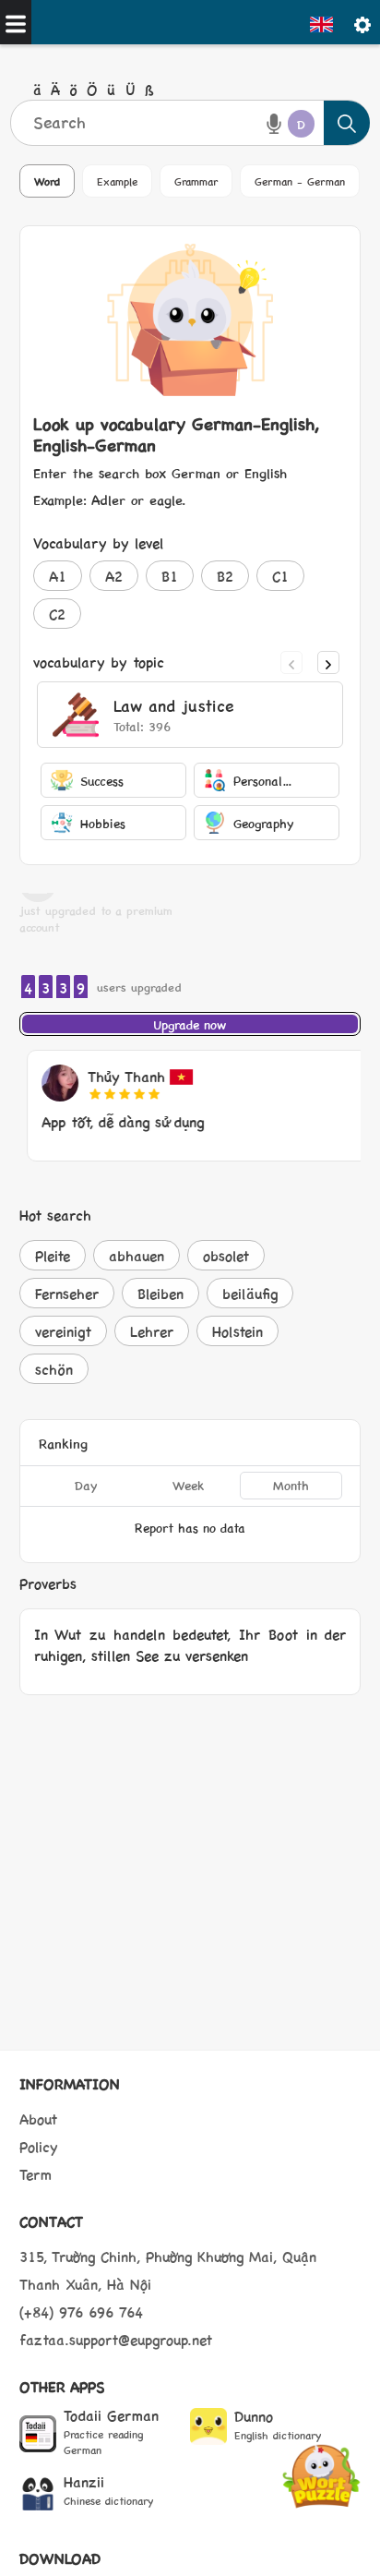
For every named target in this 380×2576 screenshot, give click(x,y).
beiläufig (250, 1293)
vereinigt (63, 1331)
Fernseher (67, 1293)
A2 (114, 576)
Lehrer (152, 1331)
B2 (225, 576)
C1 (280, 576)
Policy (39, 2146)
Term (36, 2174)
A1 (58, 576)
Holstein (237, 1331)
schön (54, 1369)
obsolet (226, 1255)
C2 (57, 614)
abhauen (137, 1255)
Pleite (53, 1255)
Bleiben (160, 1293)
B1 (170, 576)
